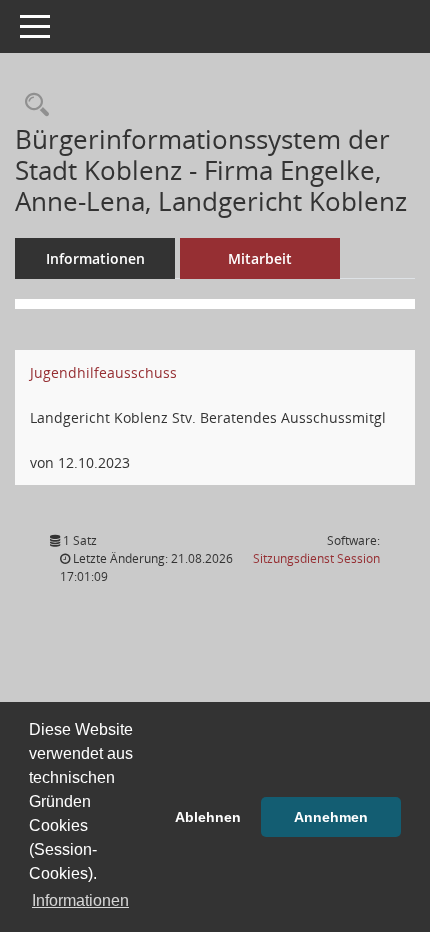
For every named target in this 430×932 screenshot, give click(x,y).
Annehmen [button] (331, 817)
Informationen (95, 258)
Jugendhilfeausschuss (103, 372)
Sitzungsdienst (316, 558)
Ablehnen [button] (208, 817)
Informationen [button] (80, 900)
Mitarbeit (260, 258)
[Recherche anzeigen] (32, 105)
